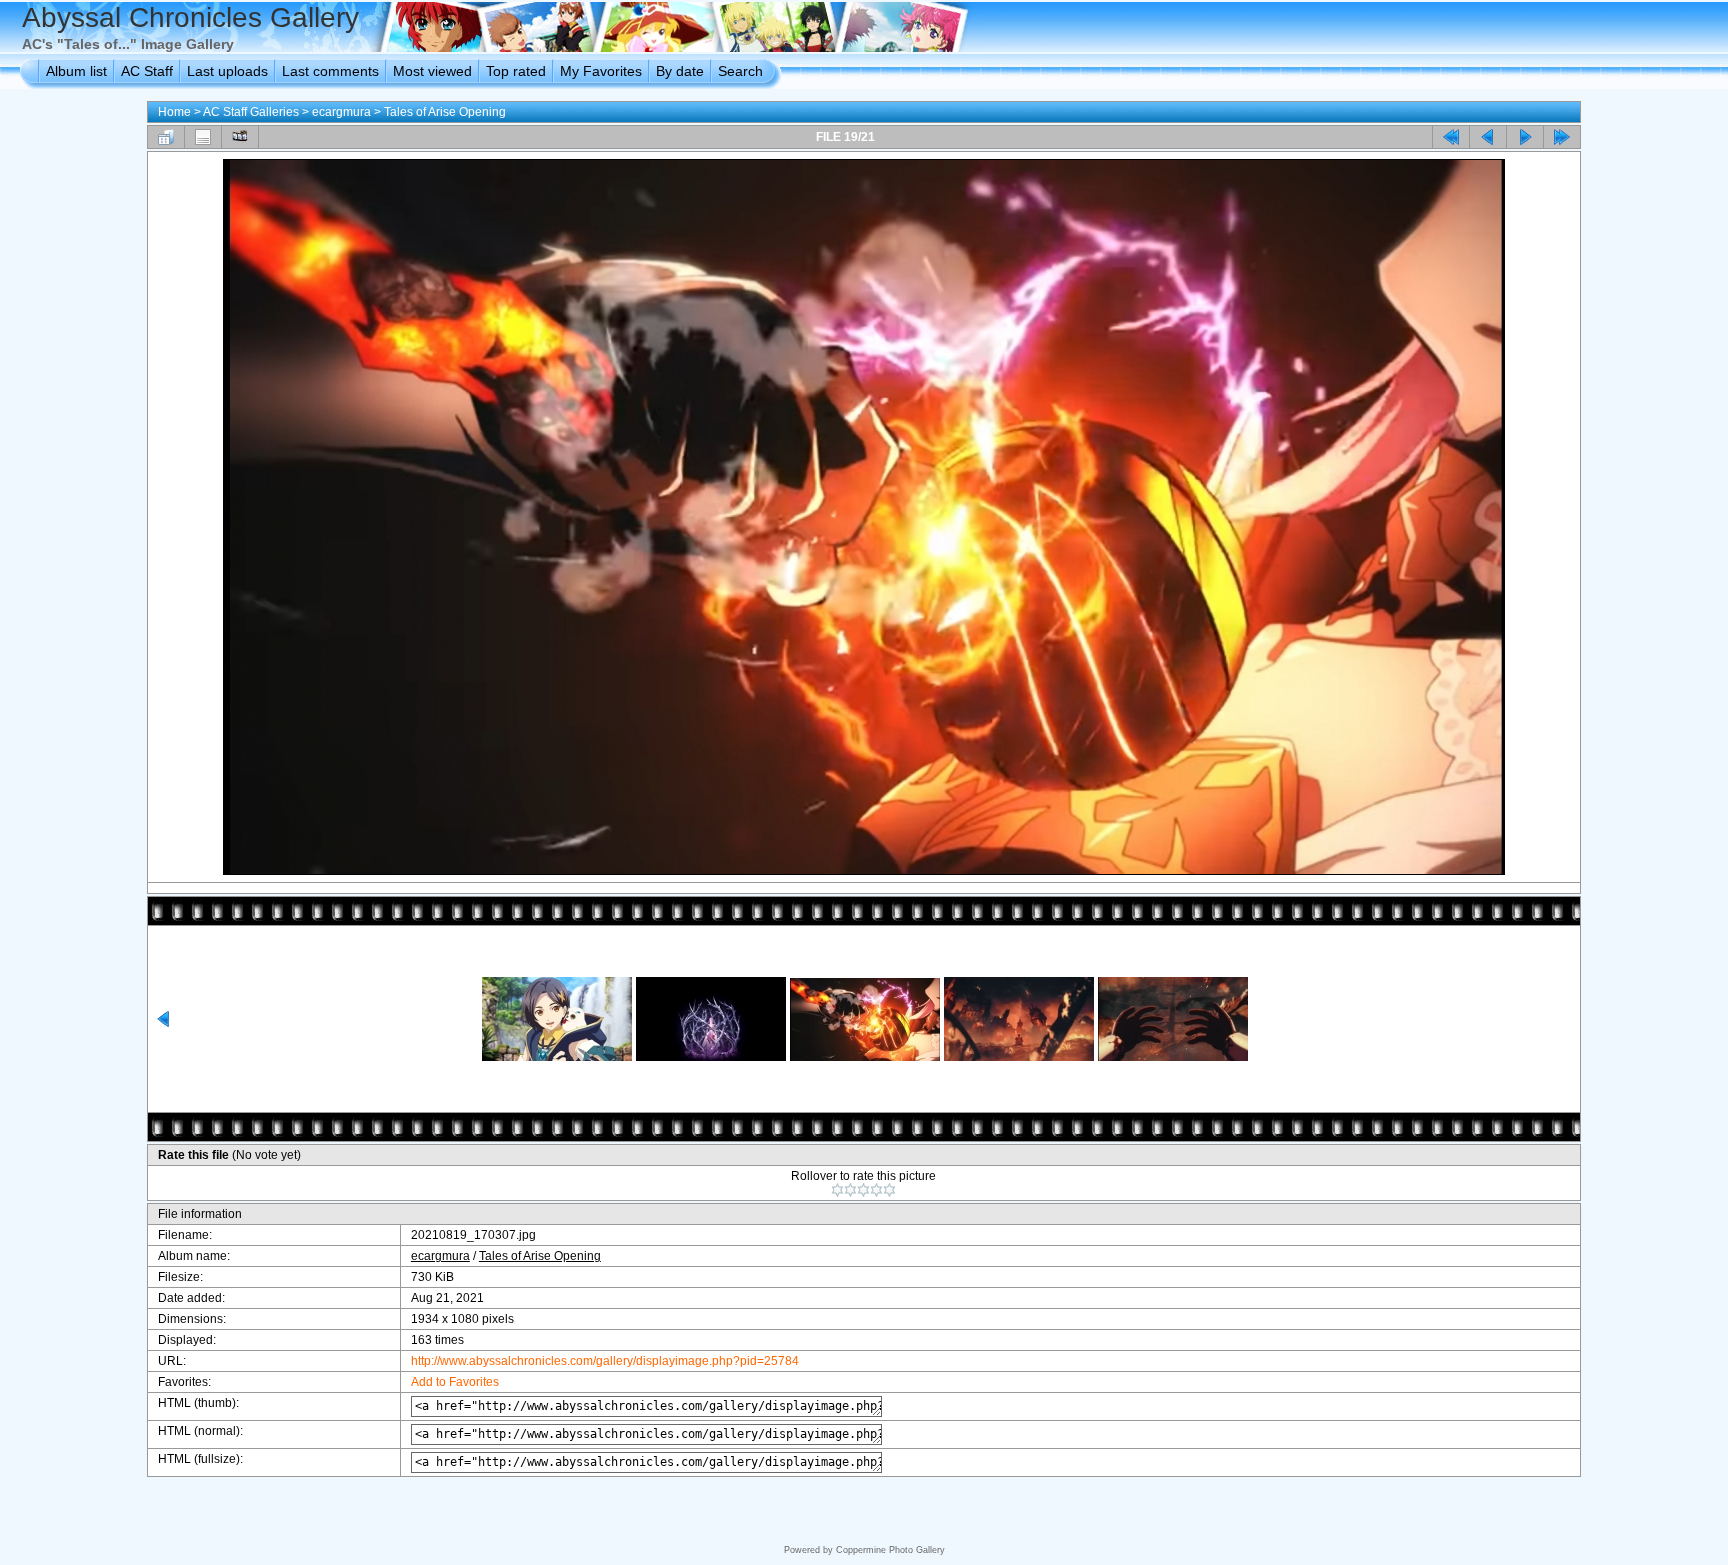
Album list (76, 71)
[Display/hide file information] (203, 137)
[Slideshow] (240, 137)
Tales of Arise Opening (445, 112)
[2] (850, 1190)
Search (740, 71)
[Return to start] (1451, 137)
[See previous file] (1488, 137)
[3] (863, 1190)
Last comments (330, 71)
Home (174, 112)
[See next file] (1525, 137)
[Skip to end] (1562, 137)
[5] (889, 1190)
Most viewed (432, 71)
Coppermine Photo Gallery (890, 1550)
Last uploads (227, 71)
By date (680, 71)
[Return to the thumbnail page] (166, 137)
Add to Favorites (455, 1382)
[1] (837, 1190)
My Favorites (601, 71)
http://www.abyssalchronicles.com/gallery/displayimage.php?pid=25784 (605, 1361)
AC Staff (147, 71)
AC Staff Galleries (251, 112)
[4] (876, 1190)
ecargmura (341, 112)
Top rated (516, 71)
